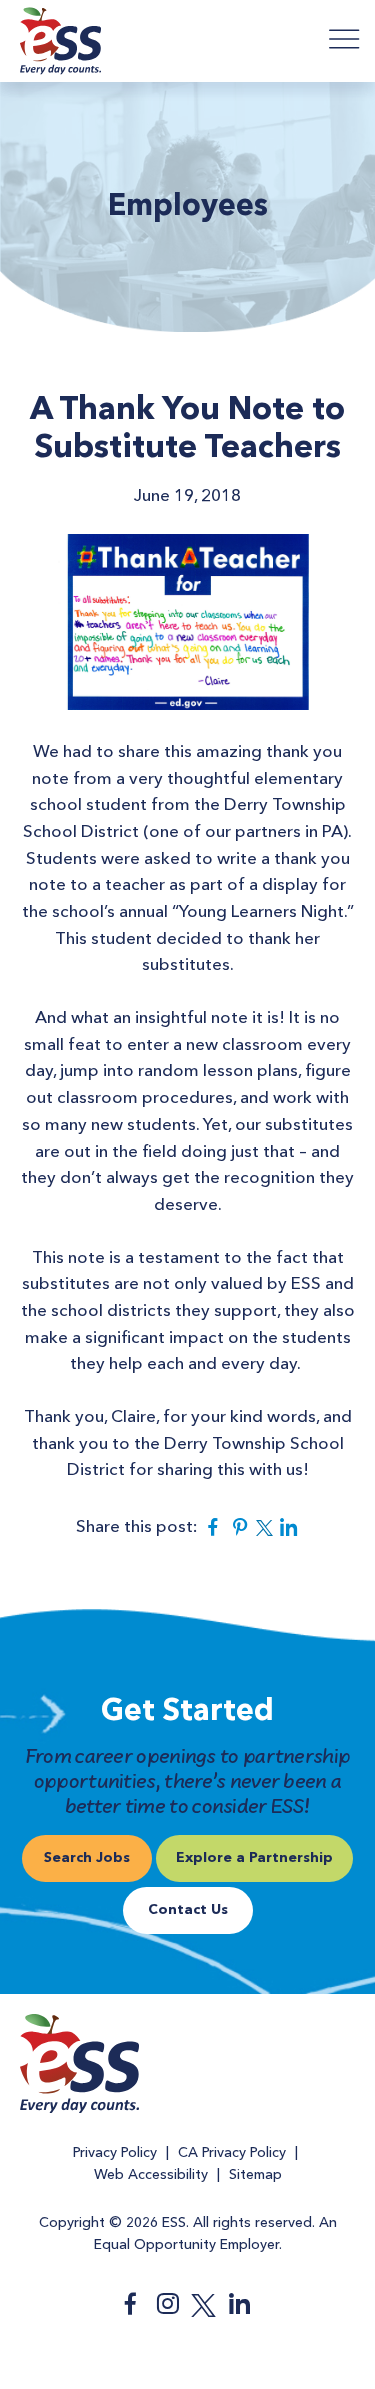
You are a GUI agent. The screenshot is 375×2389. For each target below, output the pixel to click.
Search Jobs (87, 1858)
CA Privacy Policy (232, 2153)
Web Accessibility (151, 2175)
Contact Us (188, 1910)
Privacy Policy (115, 2153)
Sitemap (255, 2175)
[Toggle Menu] (345, 38)
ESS (60, 44)
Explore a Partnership (254, 1858)
